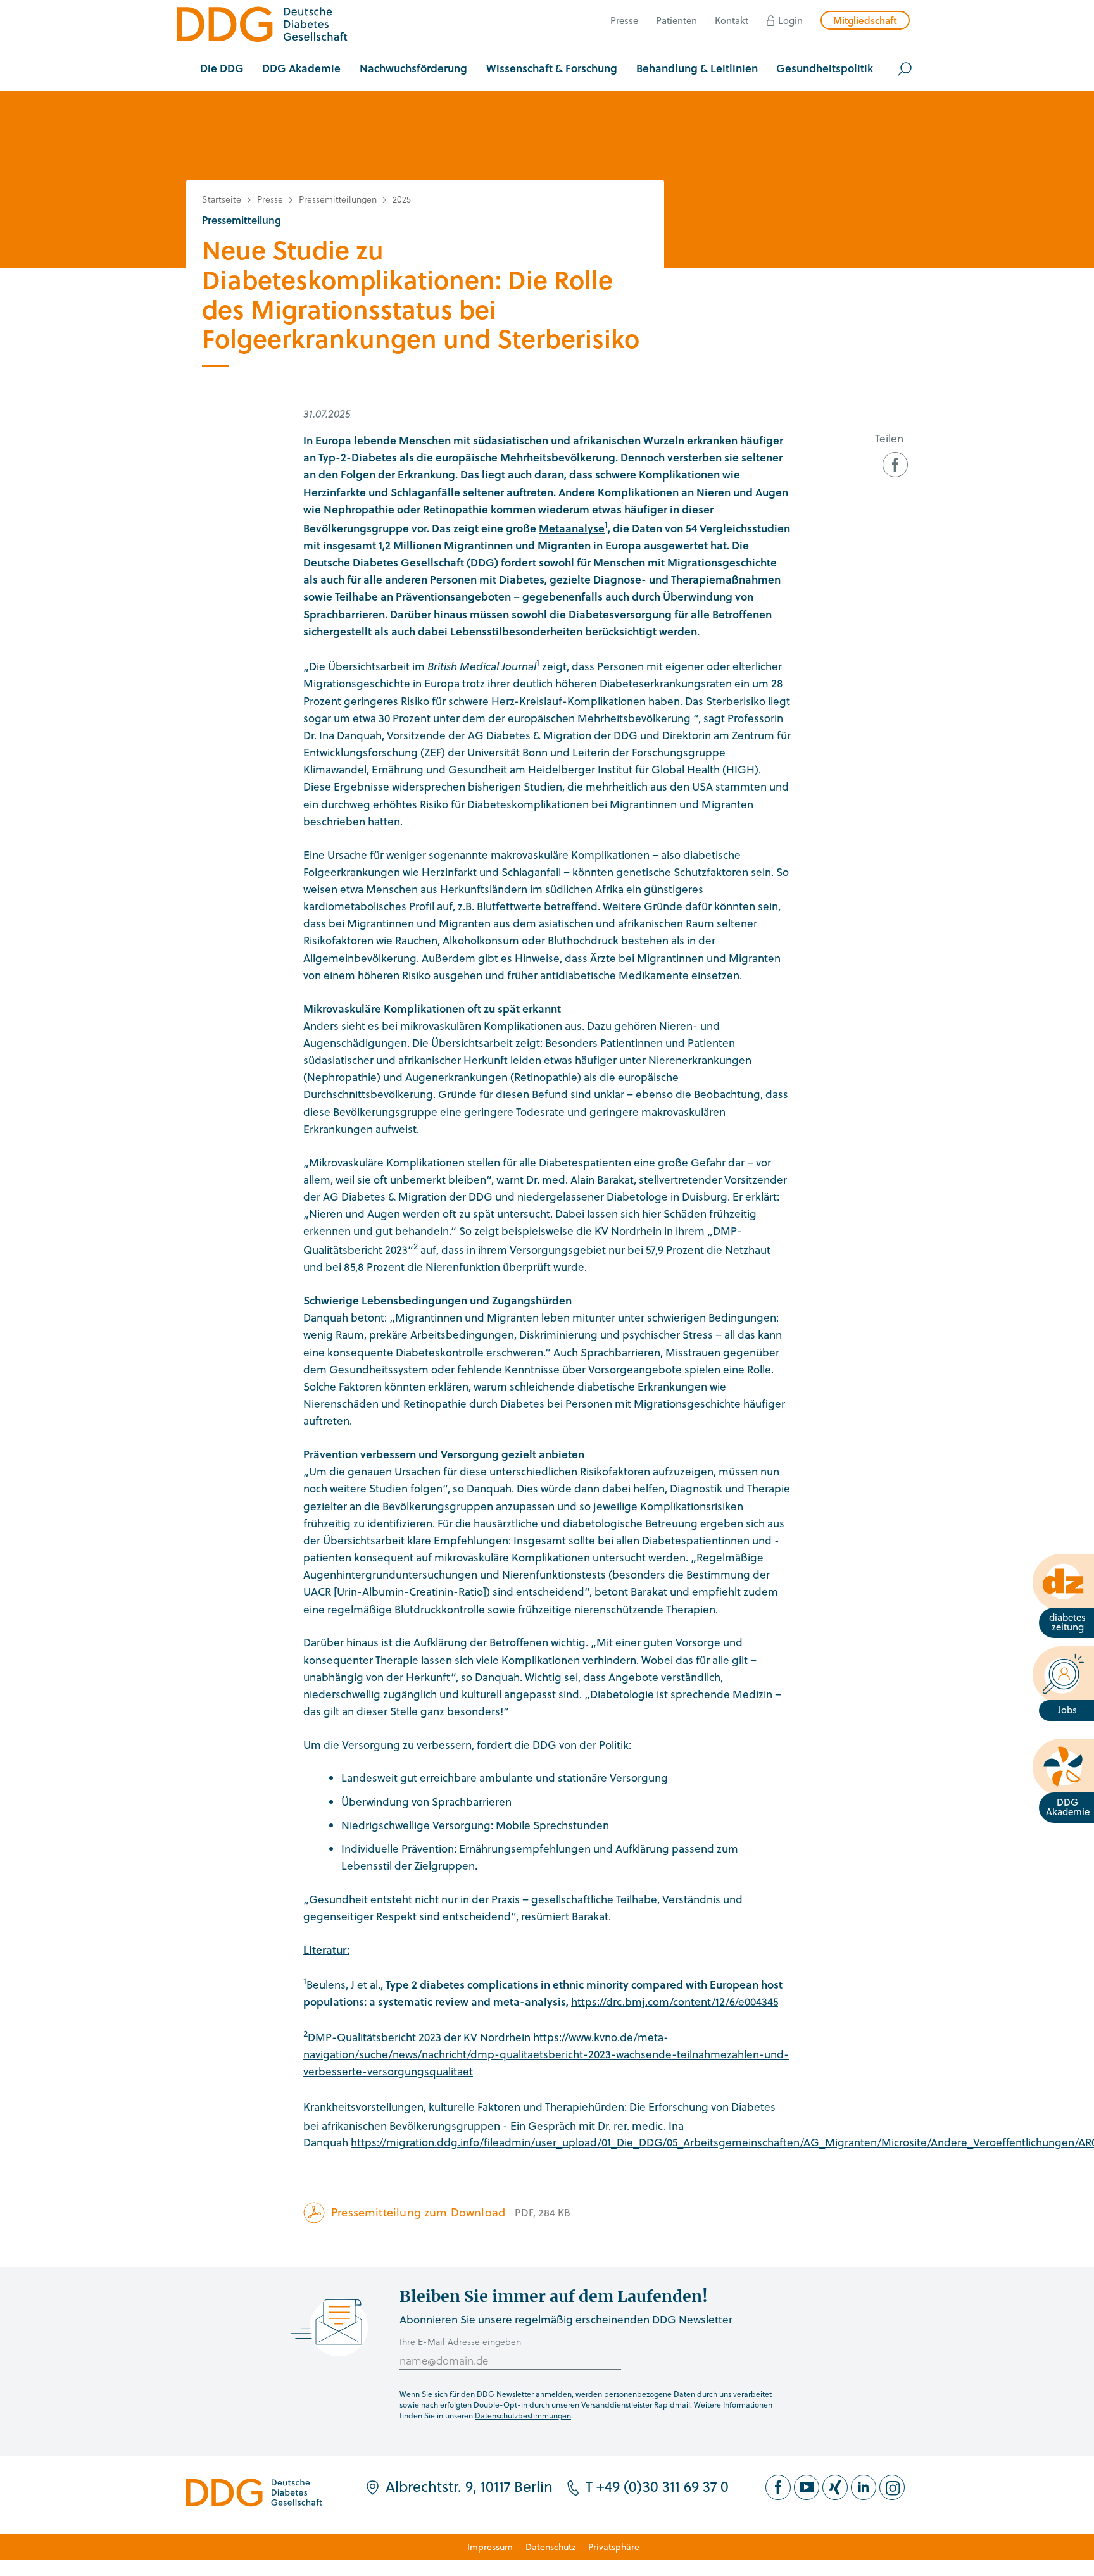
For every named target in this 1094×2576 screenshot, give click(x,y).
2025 (402, 199)
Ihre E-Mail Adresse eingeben (460, 2342)
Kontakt (732, 20)
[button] (222, 69)
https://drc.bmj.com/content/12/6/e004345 (675, 2002)
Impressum (490, 2547)
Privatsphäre (614, 2547)
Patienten (676, 20)
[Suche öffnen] (905, 69)
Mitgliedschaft (865, 20)
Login (790, 20)
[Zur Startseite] (262, 26)
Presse (624, 20)
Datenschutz (550, 2547)
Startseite (222, 199)
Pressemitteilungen (338, 199)
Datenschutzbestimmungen (523, 2415)
